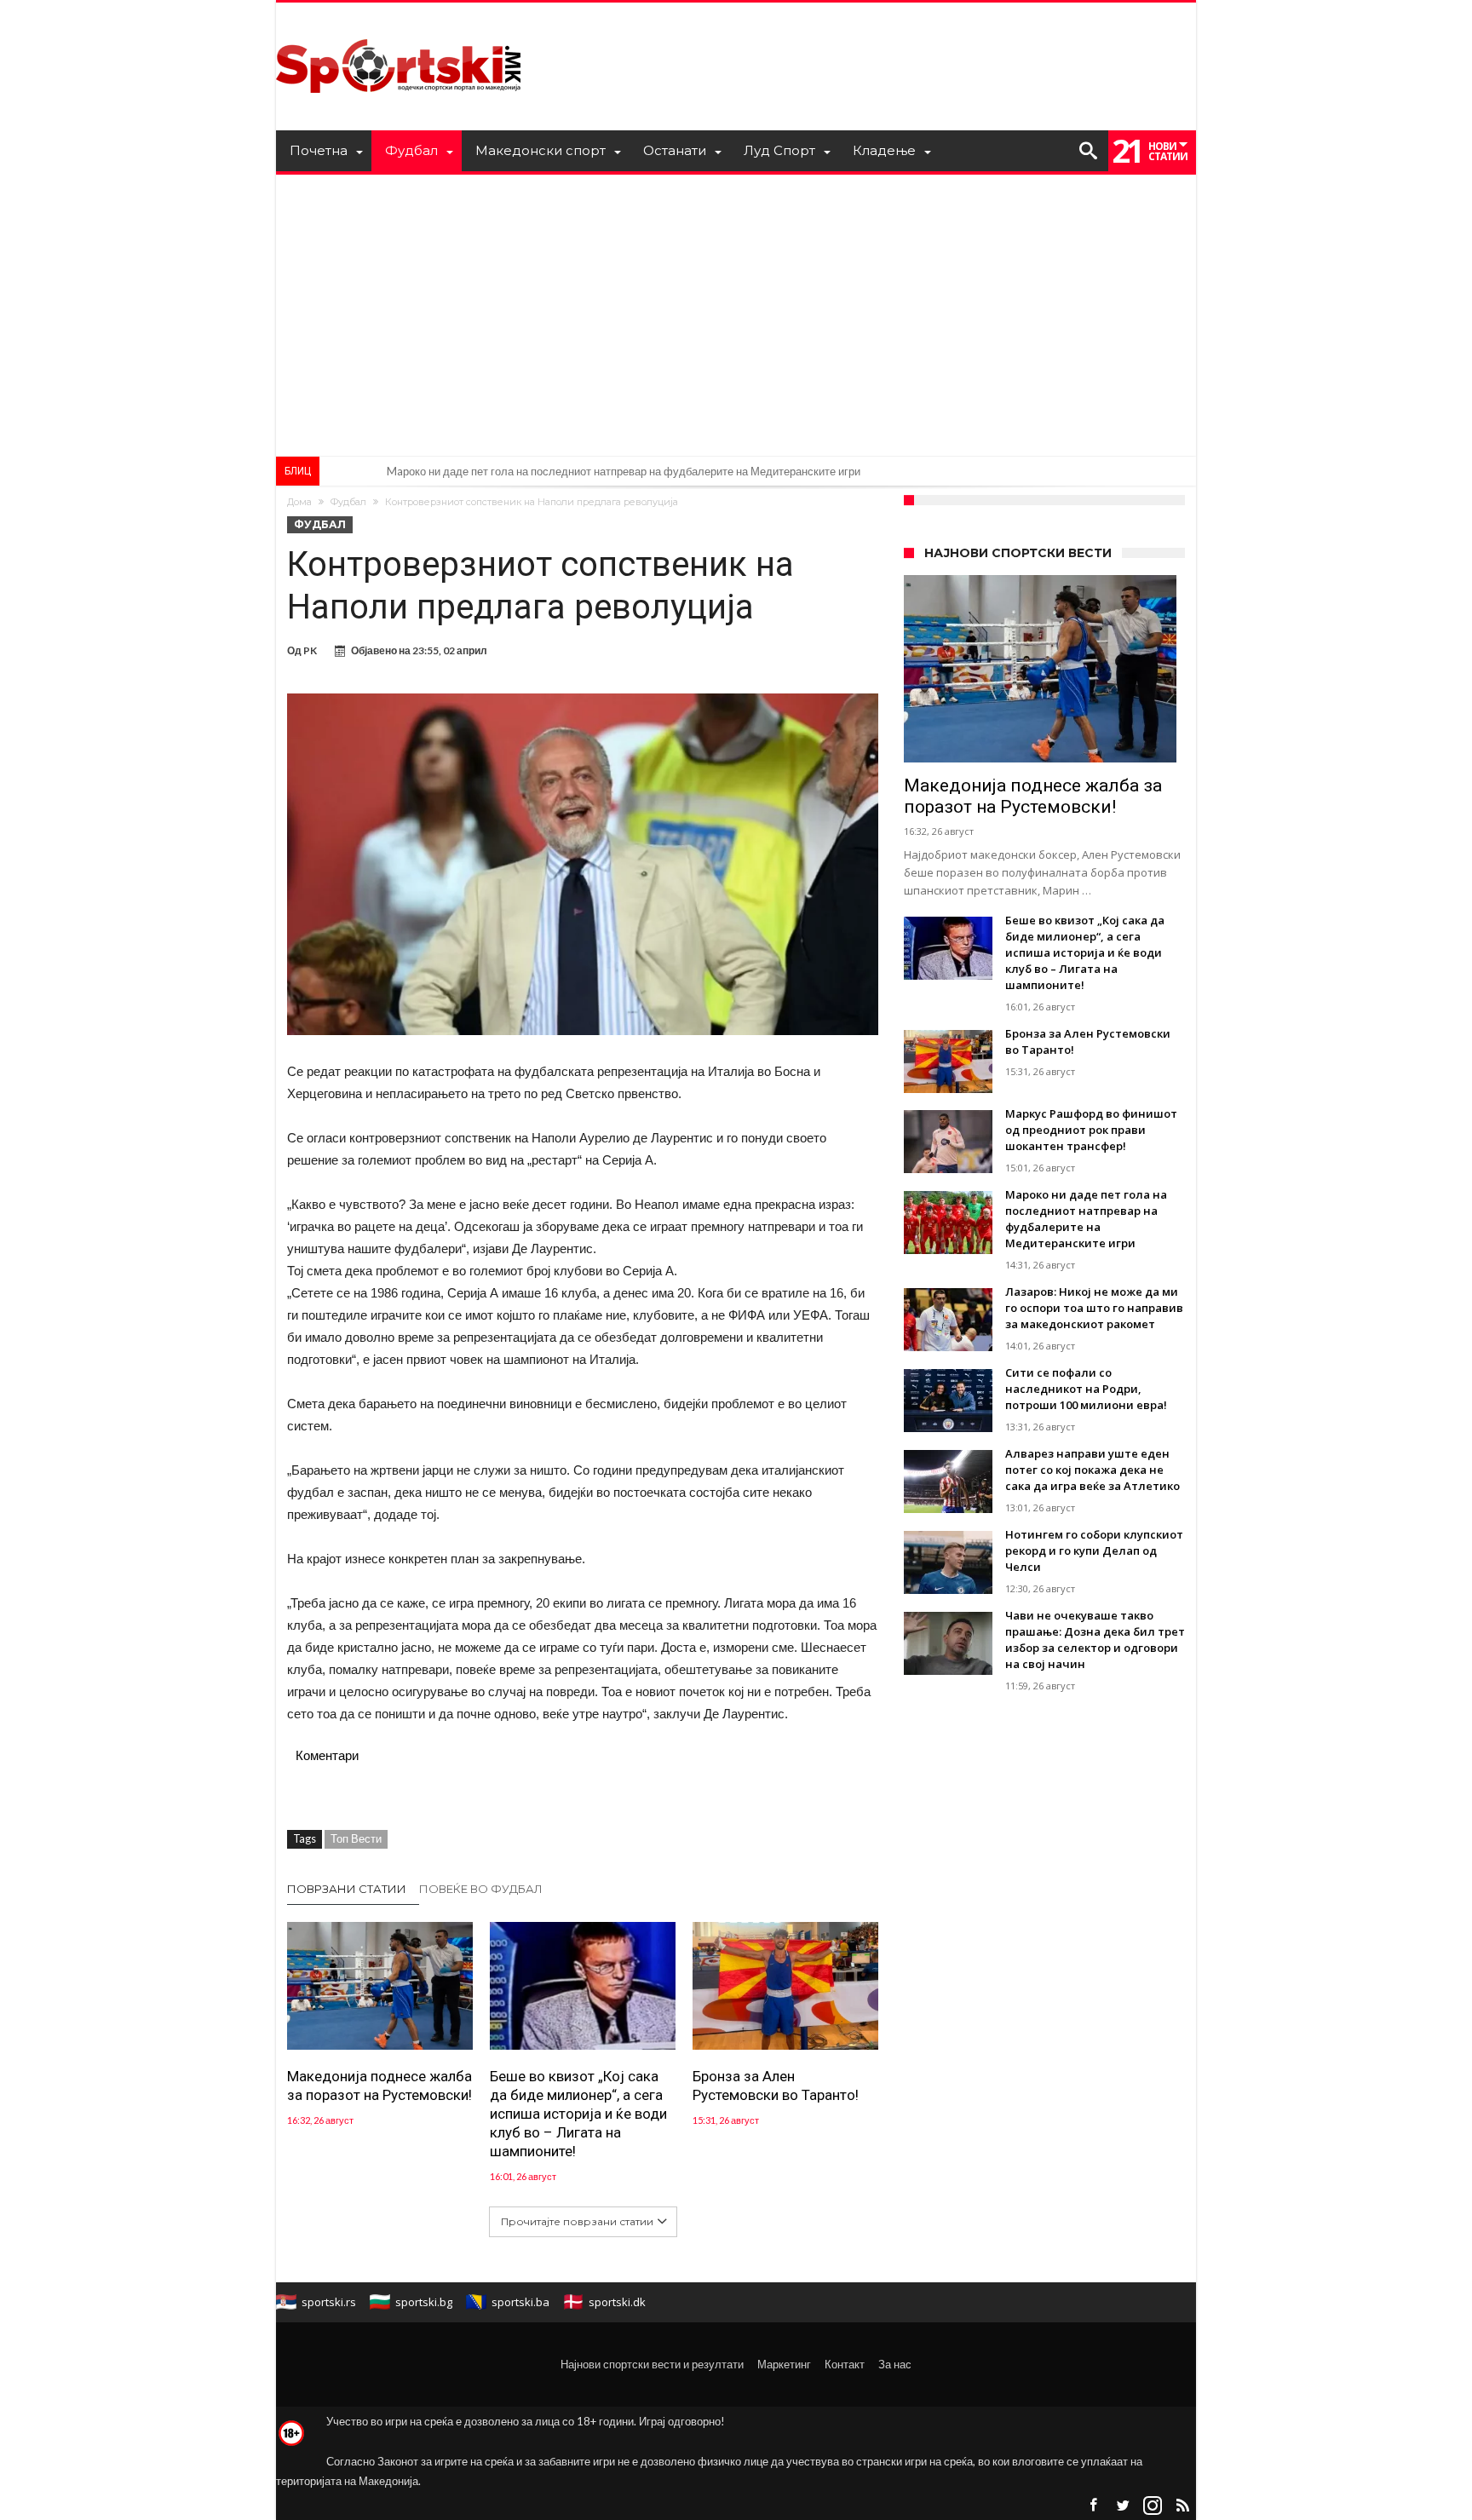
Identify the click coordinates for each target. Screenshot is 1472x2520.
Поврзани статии (347, 1889)
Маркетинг (784, 2364)
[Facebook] (1093, 2506)
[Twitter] (1123, 2506)
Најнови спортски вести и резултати (652, 2364)
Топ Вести (356, 1838)
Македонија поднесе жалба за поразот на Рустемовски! (379, 2086)
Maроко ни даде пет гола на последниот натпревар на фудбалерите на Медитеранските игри (624, 471)
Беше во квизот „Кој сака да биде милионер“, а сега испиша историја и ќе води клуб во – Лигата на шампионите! (578, 2114)
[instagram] (1153, 2506)
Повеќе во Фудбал (481, 1889)
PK (310, 650)
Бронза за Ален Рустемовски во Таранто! (776, 2086)
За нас (895, 2364)
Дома (299, 502)
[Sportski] (399, 28)
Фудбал (348, 502)
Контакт (845, 2364)
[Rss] (1182, 2506)
